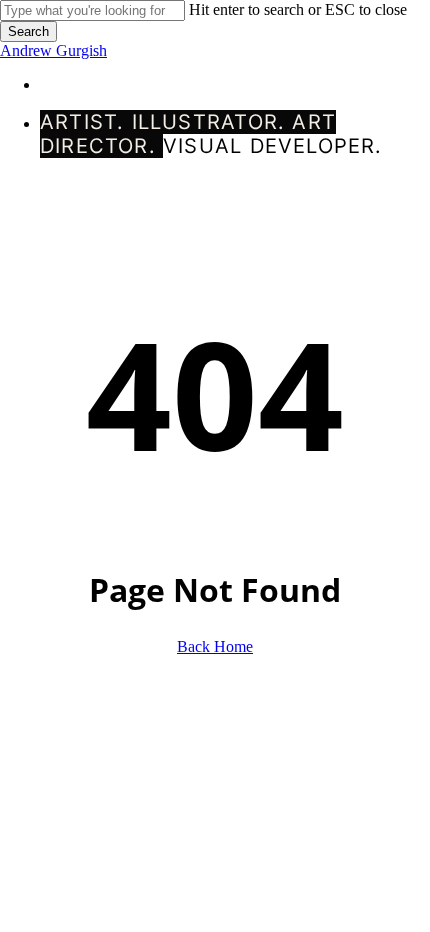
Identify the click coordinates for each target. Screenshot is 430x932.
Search (28, 31)
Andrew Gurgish (53, 50)
